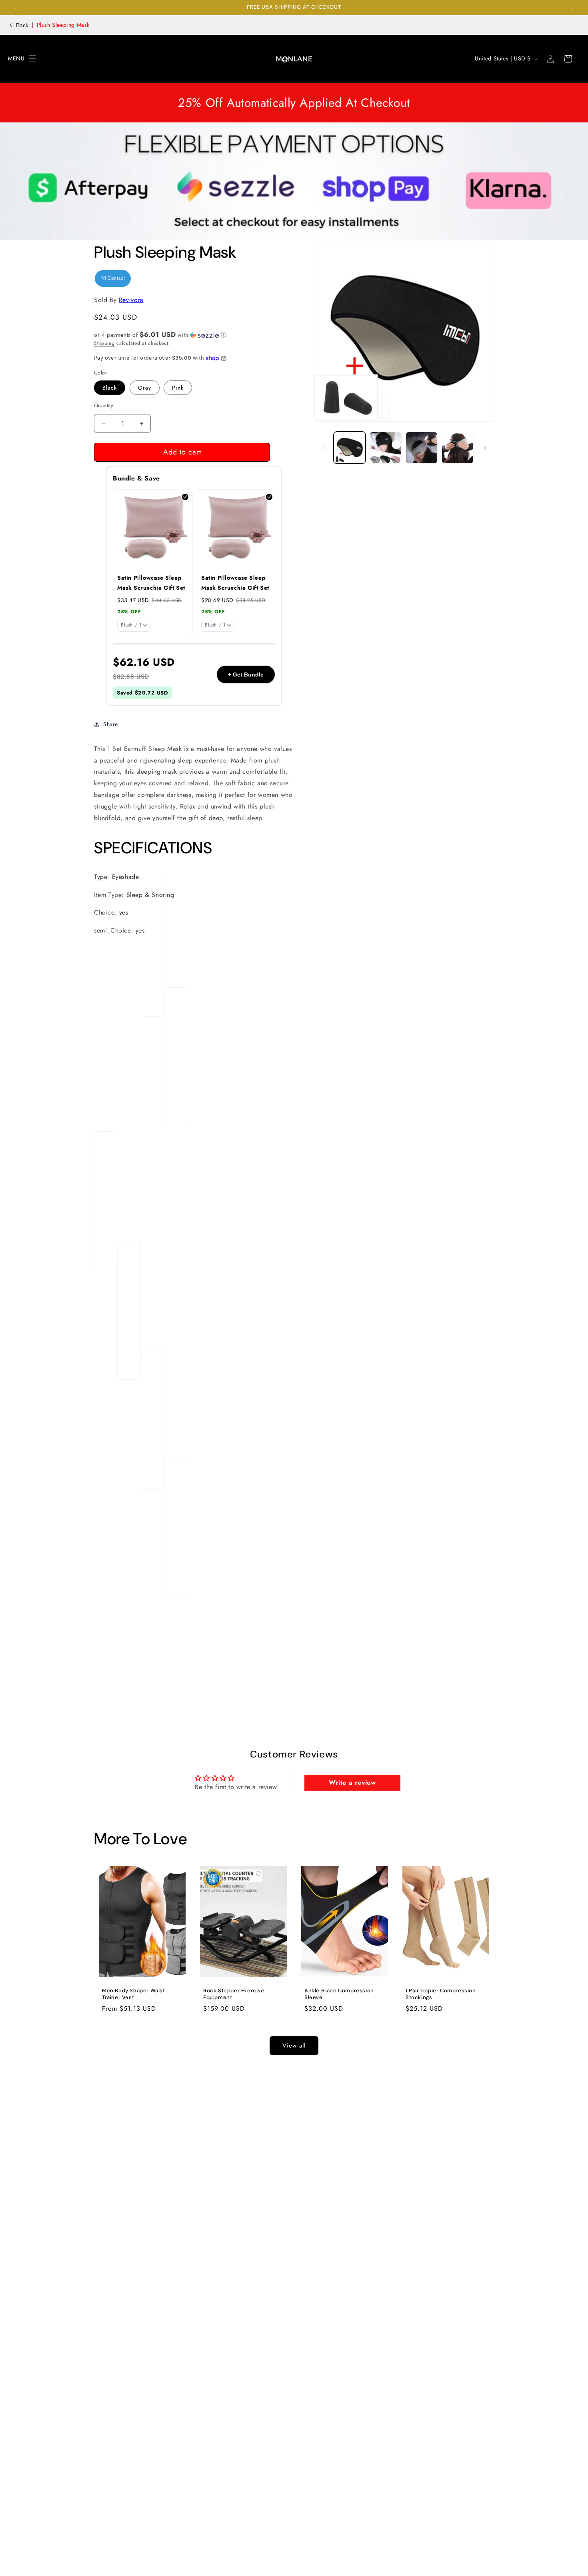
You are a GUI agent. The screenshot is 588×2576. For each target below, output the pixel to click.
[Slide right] (485, 448)
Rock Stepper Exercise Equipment (234, 1994)
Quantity (104, 405)
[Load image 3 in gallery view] (422, 448)
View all (294, 2046)
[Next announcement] (572, 8)
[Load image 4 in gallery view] (458, 448)
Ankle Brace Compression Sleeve (339, 1994)
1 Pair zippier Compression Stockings (441, 1994)
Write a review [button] (352, 1782)
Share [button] (111, 724)
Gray (145, 388)
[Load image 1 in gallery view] (350, 448)
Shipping (104, 343)
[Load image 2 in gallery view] (386, 448)
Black (110, 388)
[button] (17, 59)
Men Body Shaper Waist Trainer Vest (134, 1994)
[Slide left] (323, 448)
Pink (178, 388)
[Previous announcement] (16, 8)
